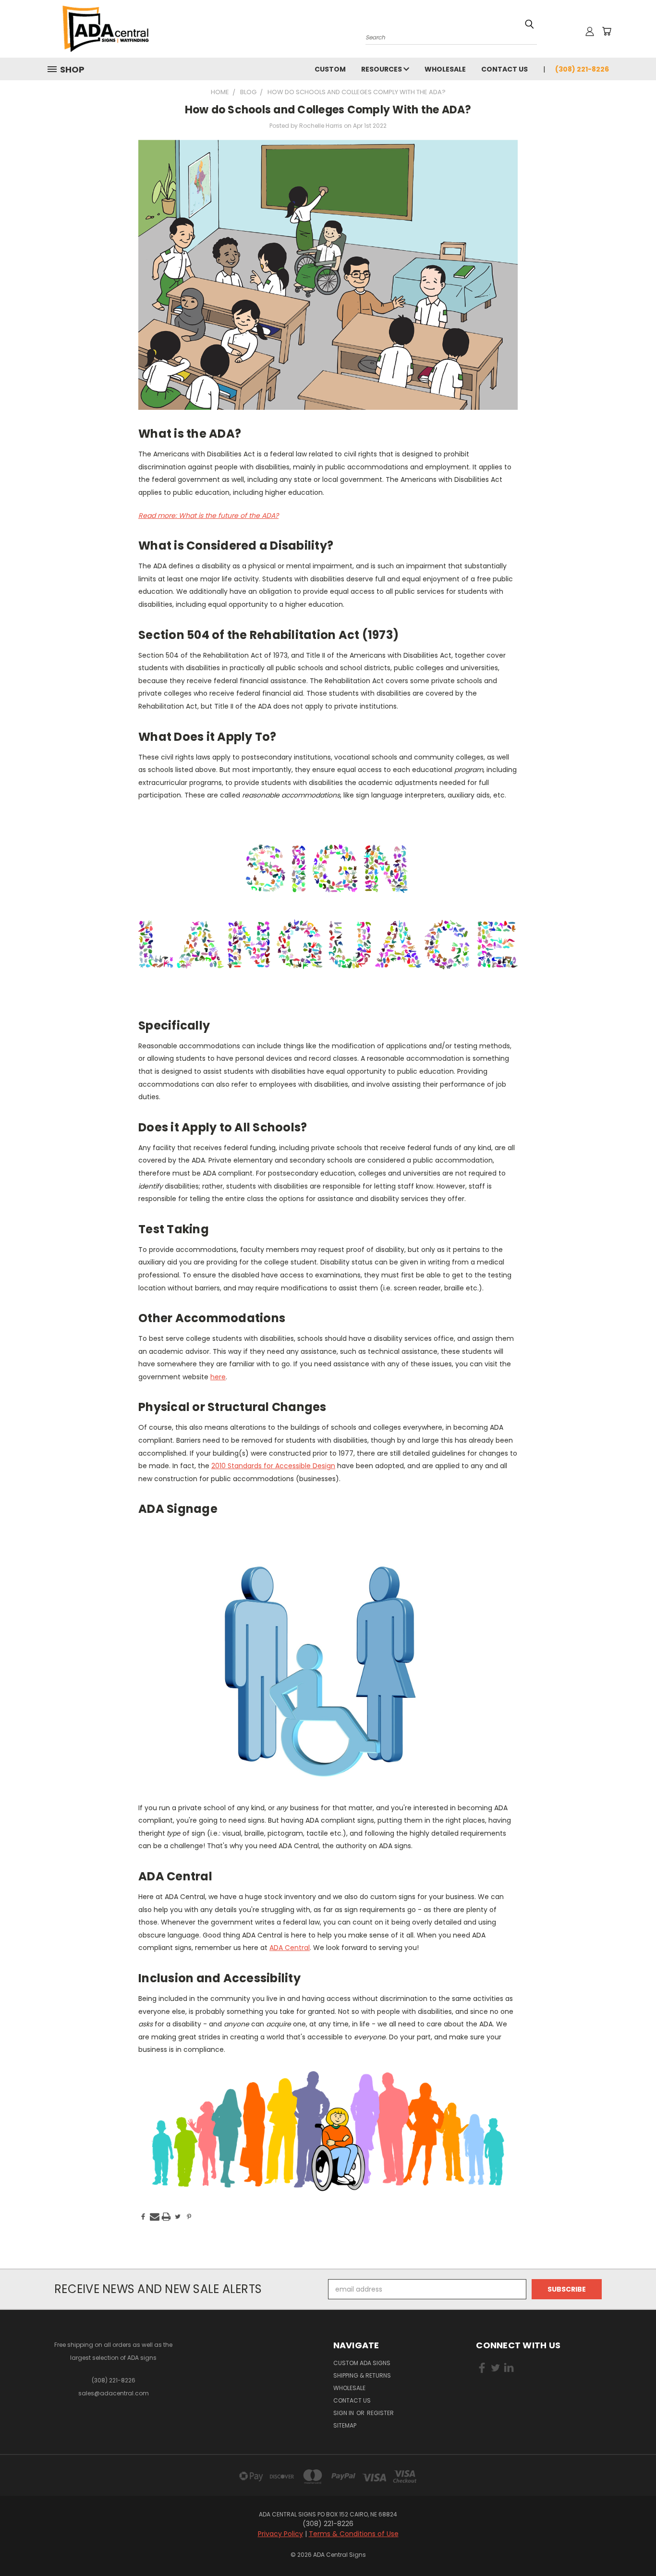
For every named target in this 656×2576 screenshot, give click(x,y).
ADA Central (290, 1948)
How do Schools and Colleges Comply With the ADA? (328, 110)
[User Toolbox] (590, 31)
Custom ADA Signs (362, 2363)
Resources (382, 69)
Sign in (344, 2413)
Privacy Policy (280, 2534)
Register (380, 2413)
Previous (631, 2546)
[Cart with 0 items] (607, 31)
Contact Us (504, 69)
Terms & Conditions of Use (354, 2534)
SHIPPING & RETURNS (362, 2375)
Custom (330, 69)
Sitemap (345, 2425)
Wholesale (445, 69)
